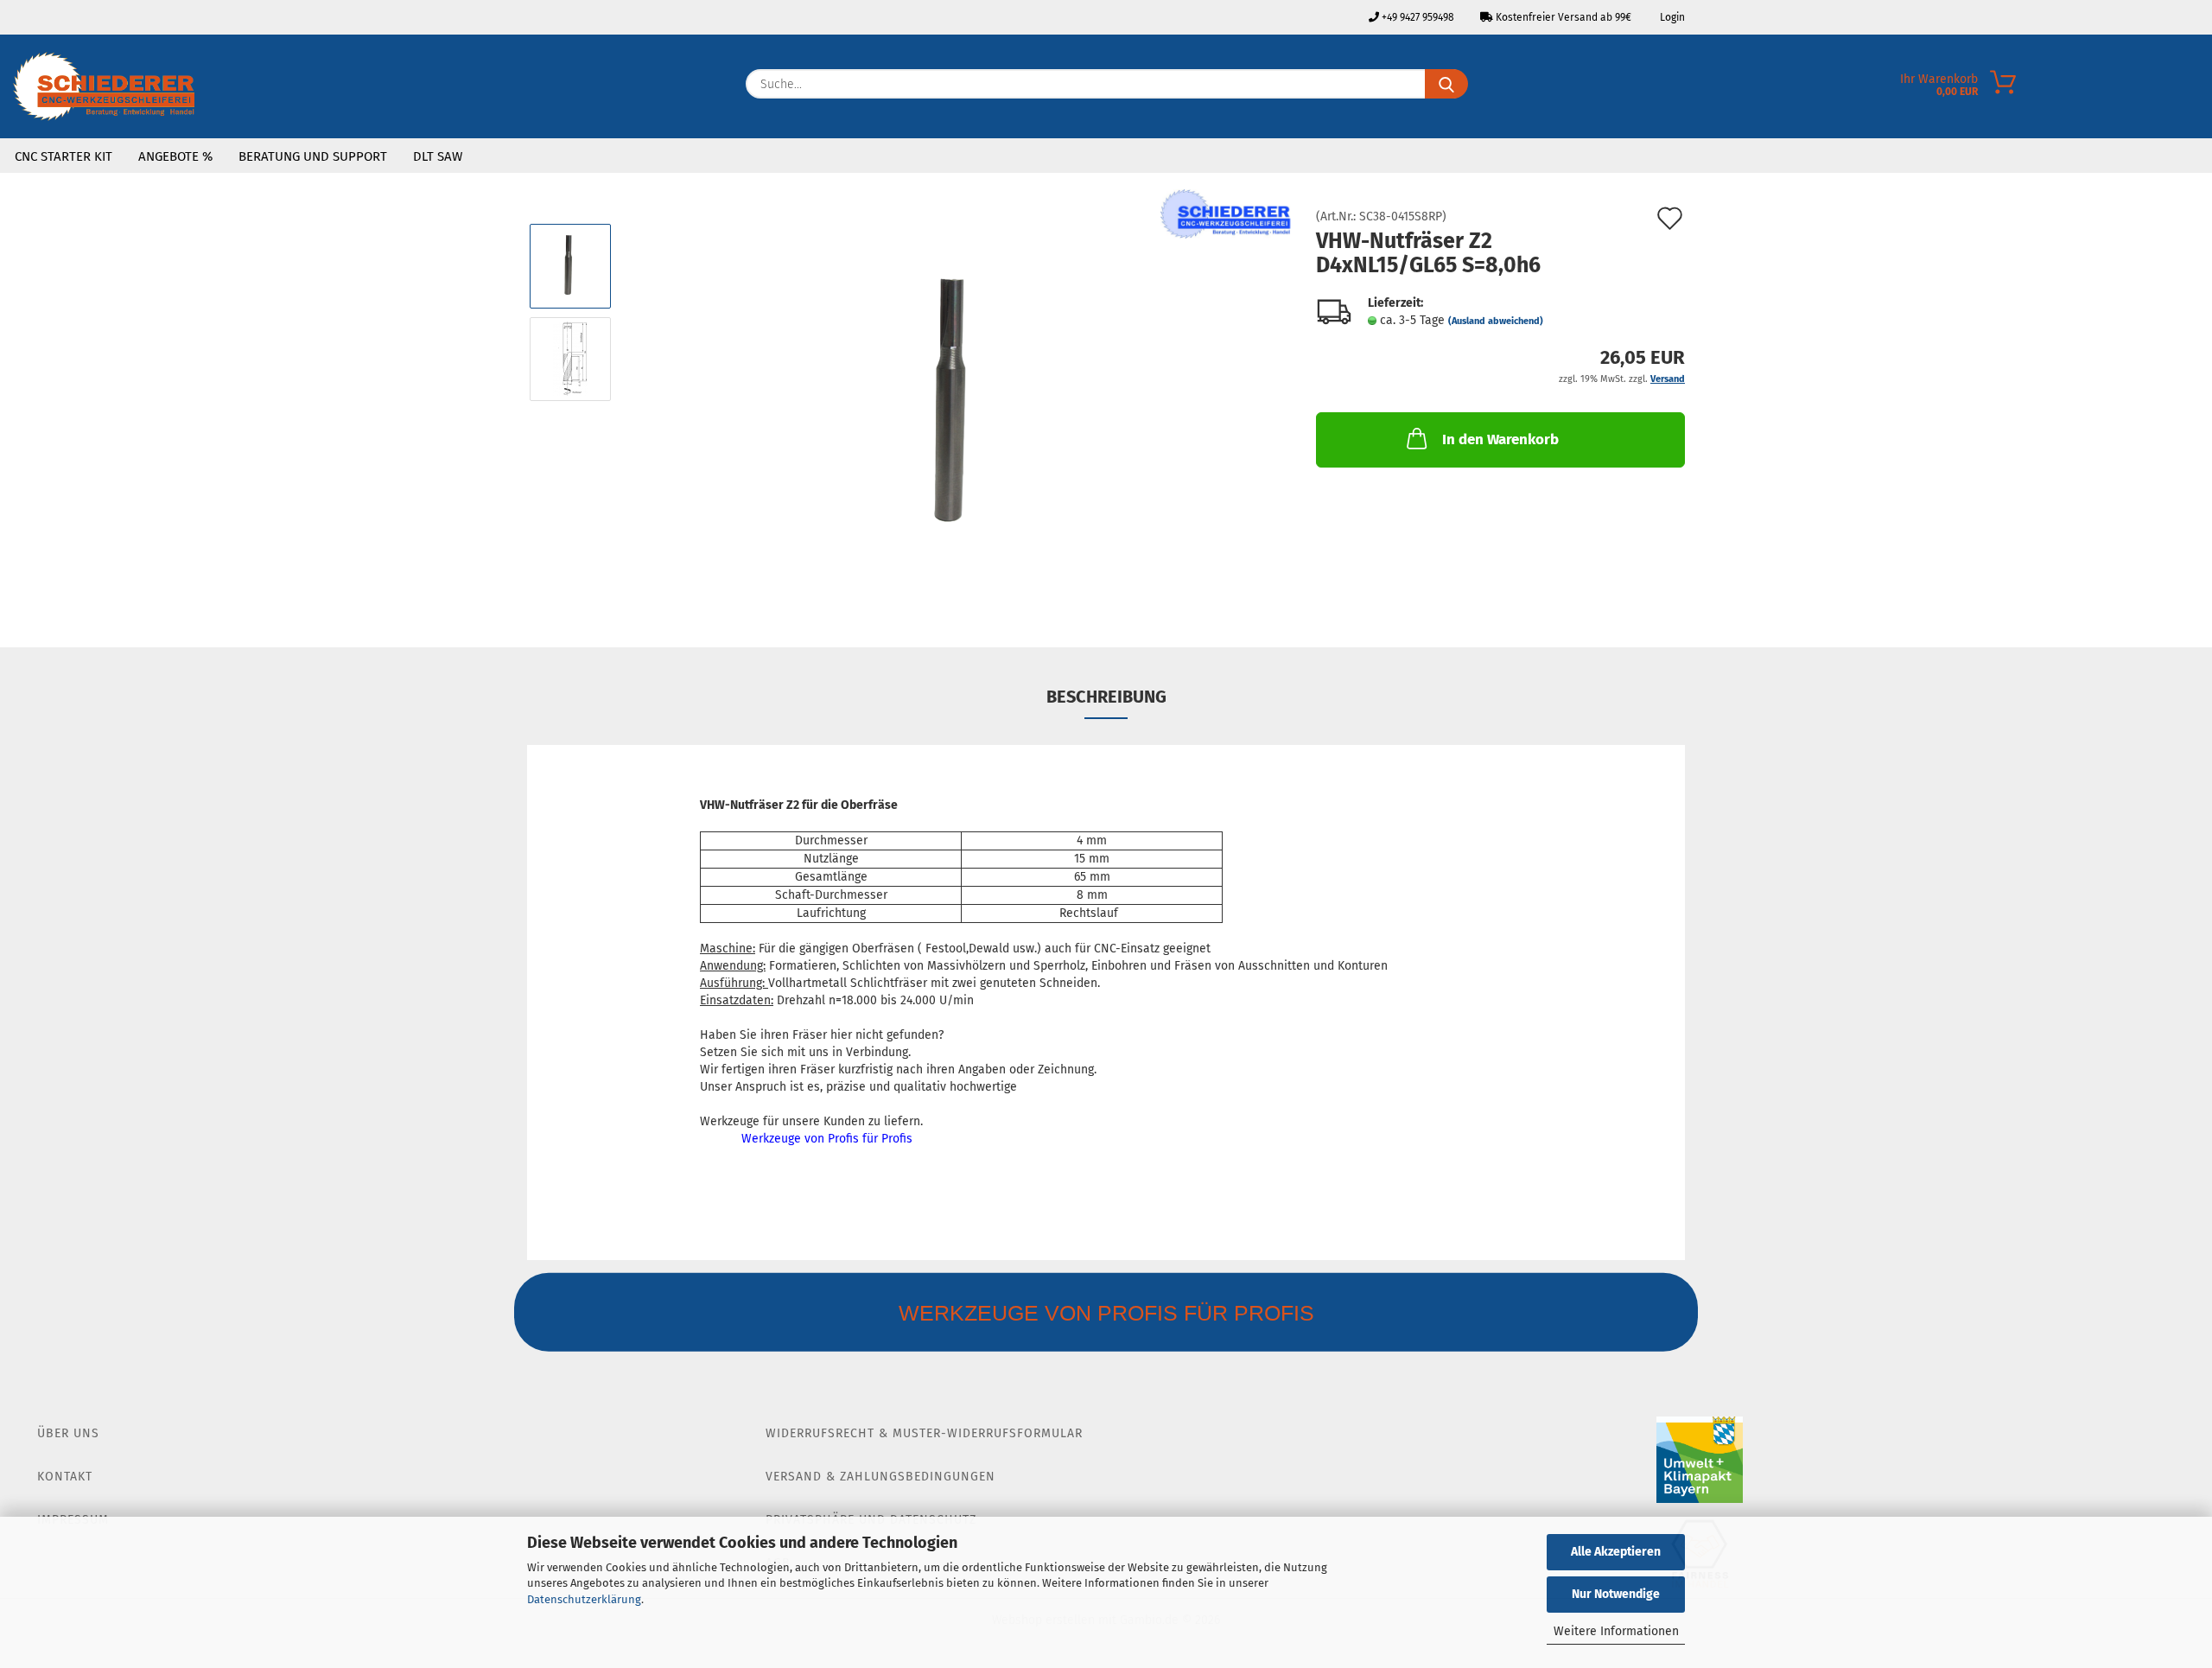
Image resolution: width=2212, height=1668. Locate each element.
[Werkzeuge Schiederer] (104, 86)
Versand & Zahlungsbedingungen (880, 1477)
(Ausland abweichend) (1496, 321)
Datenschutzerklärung (584, 1599)
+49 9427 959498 (1417, 17)
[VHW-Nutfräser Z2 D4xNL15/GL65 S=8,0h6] (958, 405)
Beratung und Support (313, 156)
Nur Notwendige (1616, 1594)
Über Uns (68, 1433)
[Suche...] (1446, 84)
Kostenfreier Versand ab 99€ (1562, 17)
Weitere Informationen (1616, 1631)
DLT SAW (438, 156)
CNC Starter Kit (64, 156)
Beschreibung (1106, 697)
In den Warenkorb (1500, 439)
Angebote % (175, 156)
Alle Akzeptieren (1616, 1552)
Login (1671, 17)
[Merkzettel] (2199, 88)
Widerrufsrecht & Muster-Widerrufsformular (924, 1433)
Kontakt (65, 1477)
